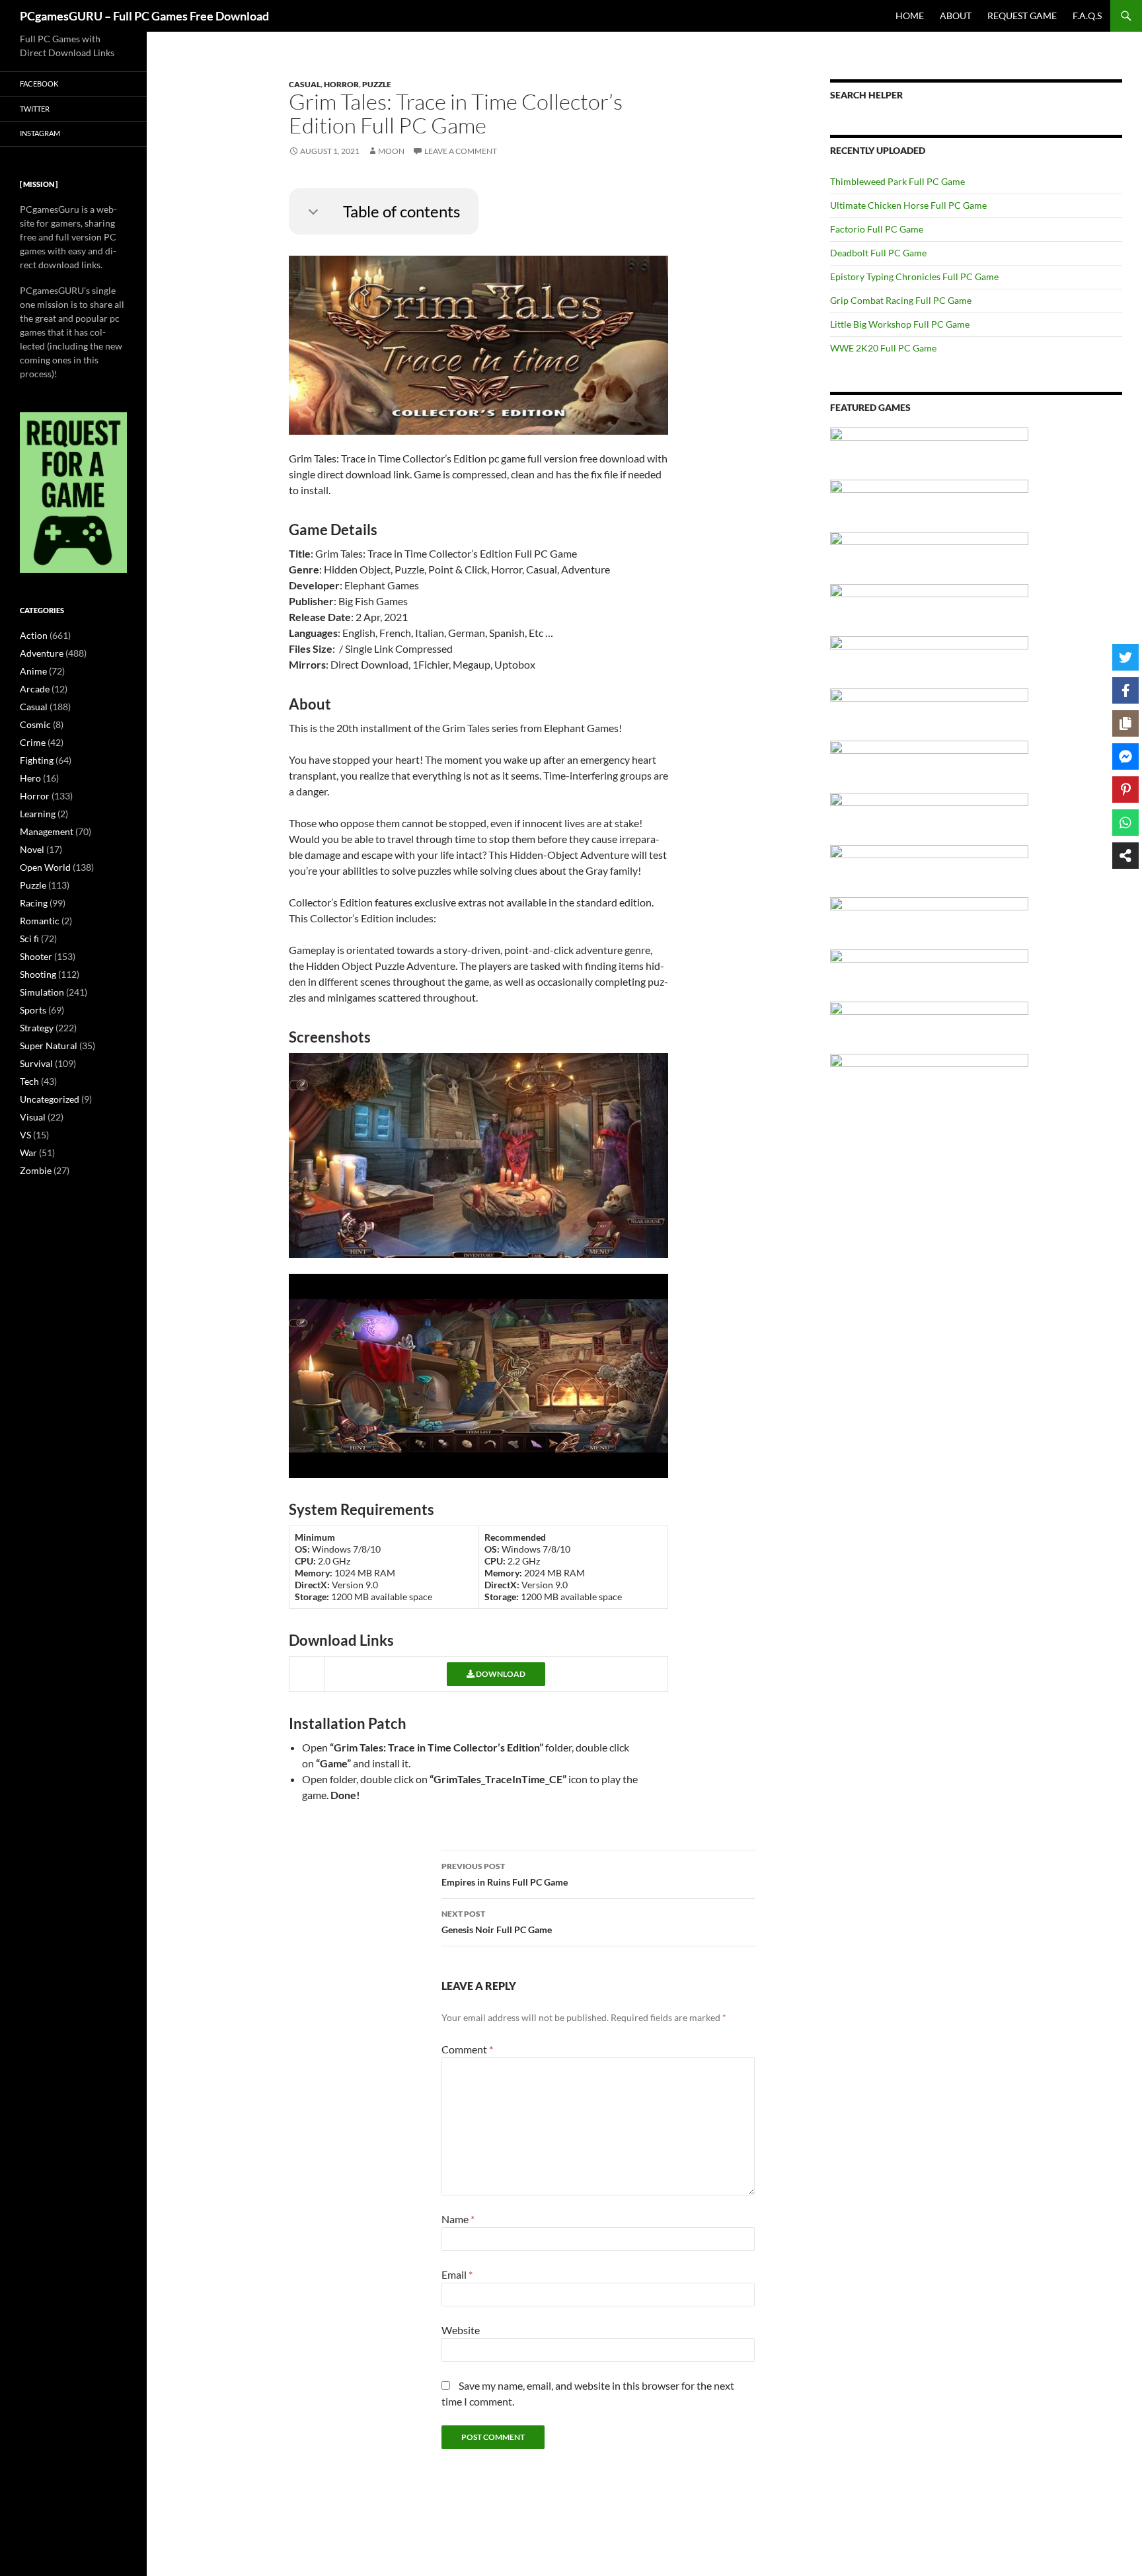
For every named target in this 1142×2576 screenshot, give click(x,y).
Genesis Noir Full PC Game (497, 1922)
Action (34, 635)
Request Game (1022, 16)
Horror (341, 84)
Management (47, 831)
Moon (391, 151)
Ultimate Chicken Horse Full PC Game (908, 205)
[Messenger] (1125, 756)
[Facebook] (1125, 690)
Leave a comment (461, 151)
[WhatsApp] (1125, 823)
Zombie (36, 1170)
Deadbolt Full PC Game (878, 253)
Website (461, 2330)
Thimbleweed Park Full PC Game (897, 181)
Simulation (42, 992)
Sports (33, 1010)
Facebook (39, 84)
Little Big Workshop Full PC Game (900, 324)
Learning (38, 814)
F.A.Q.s (1087, 16)
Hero (30, 778)
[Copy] (1125, 723)
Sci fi (29, 938)
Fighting (37, 760)
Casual (305, 84)
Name (458, 2219)
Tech (29, 1081)
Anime (33, 671)
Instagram (40, 133)
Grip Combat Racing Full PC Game (901, 300)
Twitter (35, 109)
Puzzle (377, 84)
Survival (36, 1063)
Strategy (37, 1028)
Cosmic (35, 724)
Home (910, 16)
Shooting (38, 974)
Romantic (40, 921)
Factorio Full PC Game (877, 229)
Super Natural (49, 1046)
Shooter (36, 956)
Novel (32, 849)
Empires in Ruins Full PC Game (505, 1874)
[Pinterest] (1125, 790)
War (28, 1153)
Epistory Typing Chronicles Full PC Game (914, 276)
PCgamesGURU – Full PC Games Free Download (144, 16)
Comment (467, 2049)
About (956, 16)
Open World (45, 867)
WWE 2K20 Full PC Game (883, 348)
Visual (33, 1117)
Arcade (35, 689)
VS (25, 1135)
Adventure (42, 653)
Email (457, 2274)
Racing (34, 903)
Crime (33, 742)
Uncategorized (50, 1099)
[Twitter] (1125, 657)
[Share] (1125, 856)
